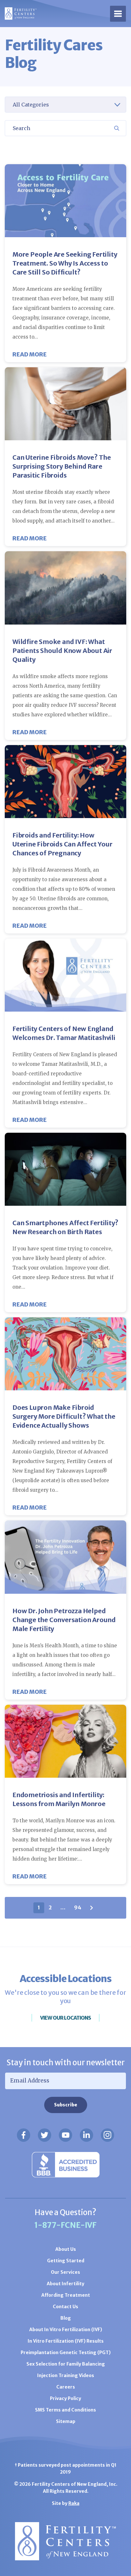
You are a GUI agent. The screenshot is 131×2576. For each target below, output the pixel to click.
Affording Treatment (66, 2295)
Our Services (65, 2272)
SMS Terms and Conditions (65, 2410)
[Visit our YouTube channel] (65, 2135)
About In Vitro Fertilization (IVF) (66, 2330)
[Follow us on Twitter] (45, 2135)
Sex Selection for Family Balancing (66, 2364)
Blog (66, 2318)
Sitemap (66, 2421)
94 (78, 1907)
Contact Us (65, 2307)
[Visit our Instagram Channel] (107, 2135)
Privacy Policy (65, 2398)
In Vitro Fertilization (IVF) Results (66, 2341)
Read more (30, 354)
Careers (66, 2387)
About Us (66, 2249)
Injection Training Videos (66, 2375)
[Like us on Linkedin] (86, 2135)
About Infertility (65, 2284)
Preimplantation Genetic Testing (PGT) (66, 2353)
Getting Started (66, 2261)
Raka (74, 2503)
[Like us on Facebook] (24, 2135)
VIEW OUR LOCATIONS (65, 2018)
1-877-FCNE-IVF (65, 2225)
